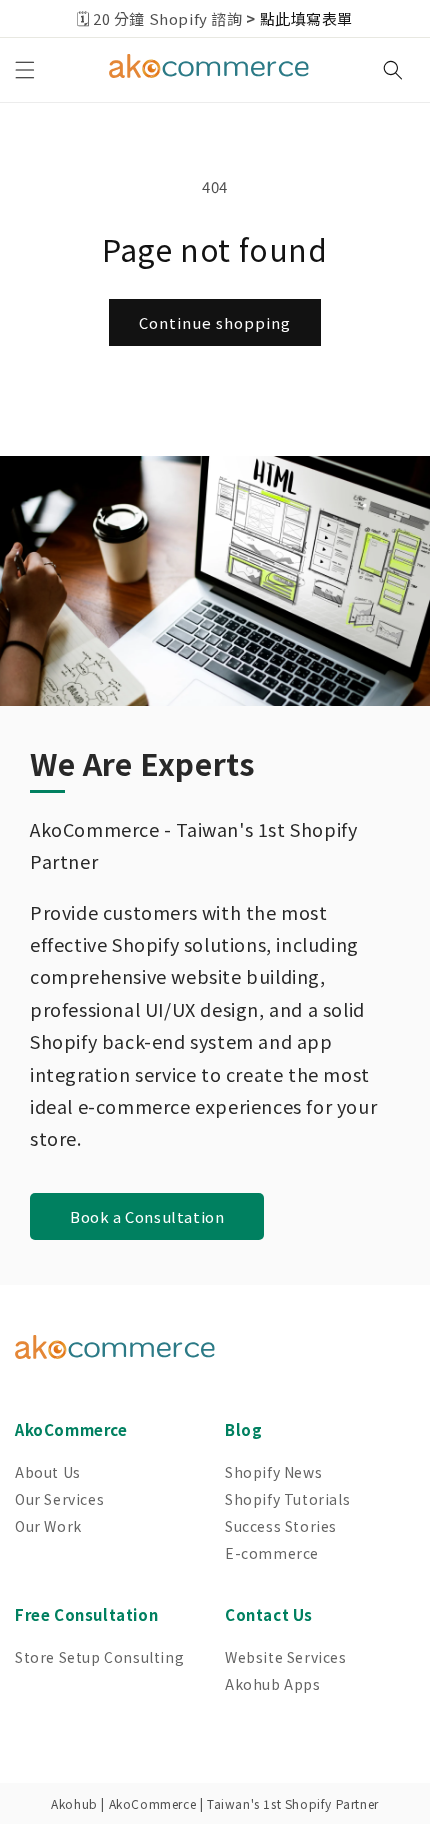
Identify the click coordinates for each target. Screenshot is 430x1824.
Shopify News (273, 1472)
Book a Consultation (147, 1216)
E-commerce (272, 1553)
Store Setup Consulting (99, 1657)
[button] (25, 70)
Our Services (59, 1499)
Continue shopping (215, 322)
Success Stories (281, 1526)
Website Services (286, 1657)
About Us (48, 1472)
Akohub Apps (273, 1684)
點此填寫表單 (307, 18)
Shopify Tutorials (287, 1499)
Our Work (48, 1526)
